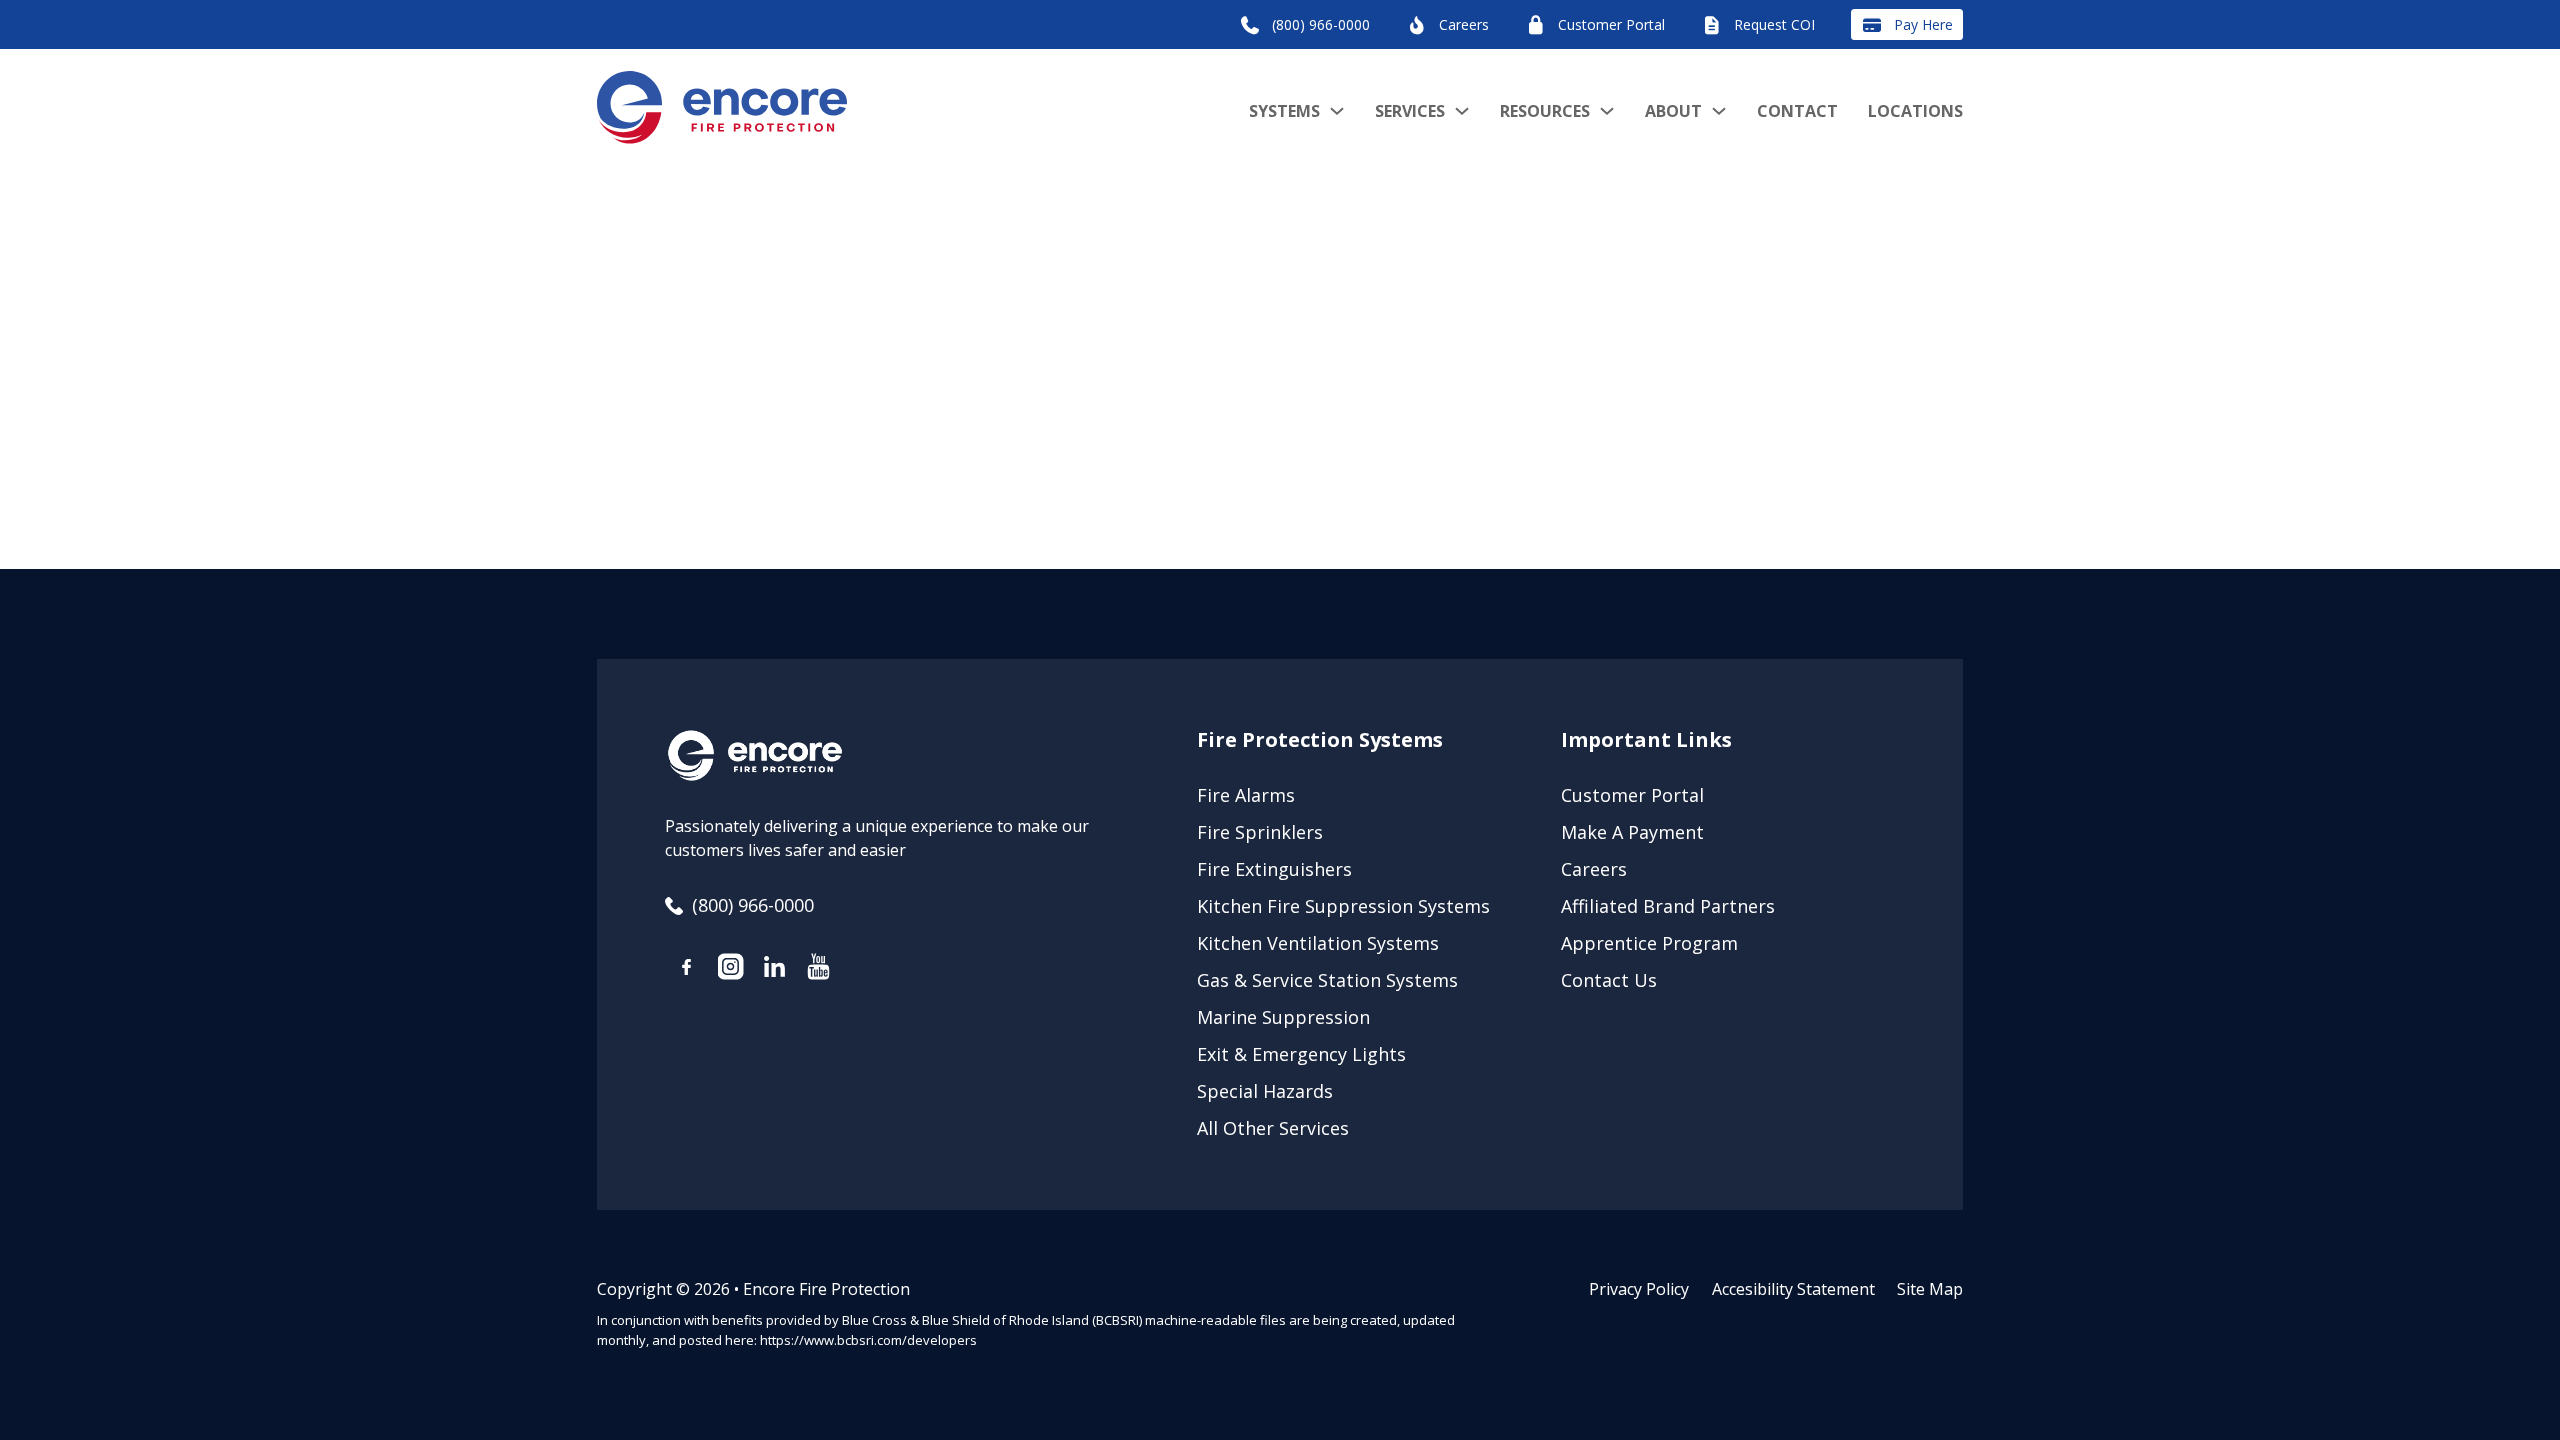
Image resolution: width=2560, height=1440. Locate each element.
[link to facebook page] (687, 970)
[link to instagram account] (731, 970)
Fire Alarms (1246, 795)
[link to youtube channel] (819, 970)
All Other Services (1273, 1128)
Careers (1594, 869)
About (1673, 111)
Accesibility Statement (1793, 1289)
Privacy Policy (1639, 1289)
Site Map (1930, 1289)
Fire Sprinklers (1260, 832)
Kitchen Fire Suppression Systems (1343, 906)
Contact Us (1609, 980)
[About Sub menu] (1719, 111)
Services (1410, 111)
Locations (1915, 111)
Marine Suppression (1283, 1017)
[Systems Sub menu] (1337, 111)
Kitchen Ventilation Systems (1318, 943)
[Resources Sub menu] (1607, 111)
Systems (1284, 111)
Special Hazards (1265, 1091)
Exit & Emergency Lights (1301, 1054)
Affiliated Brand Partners (1668, 906)
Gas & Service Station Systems (1327, 980)
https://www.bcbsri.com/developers (868, 1340)
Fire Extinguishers (1274, 869)
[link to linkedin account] (775, 970)
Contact (1797, 111)
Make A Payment (1632, 832)
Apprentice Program (1649, 943)
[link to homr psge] (722, 111)
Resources (1545, 111)
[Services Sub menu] (1462, 111)
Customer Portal (1632, 795)
